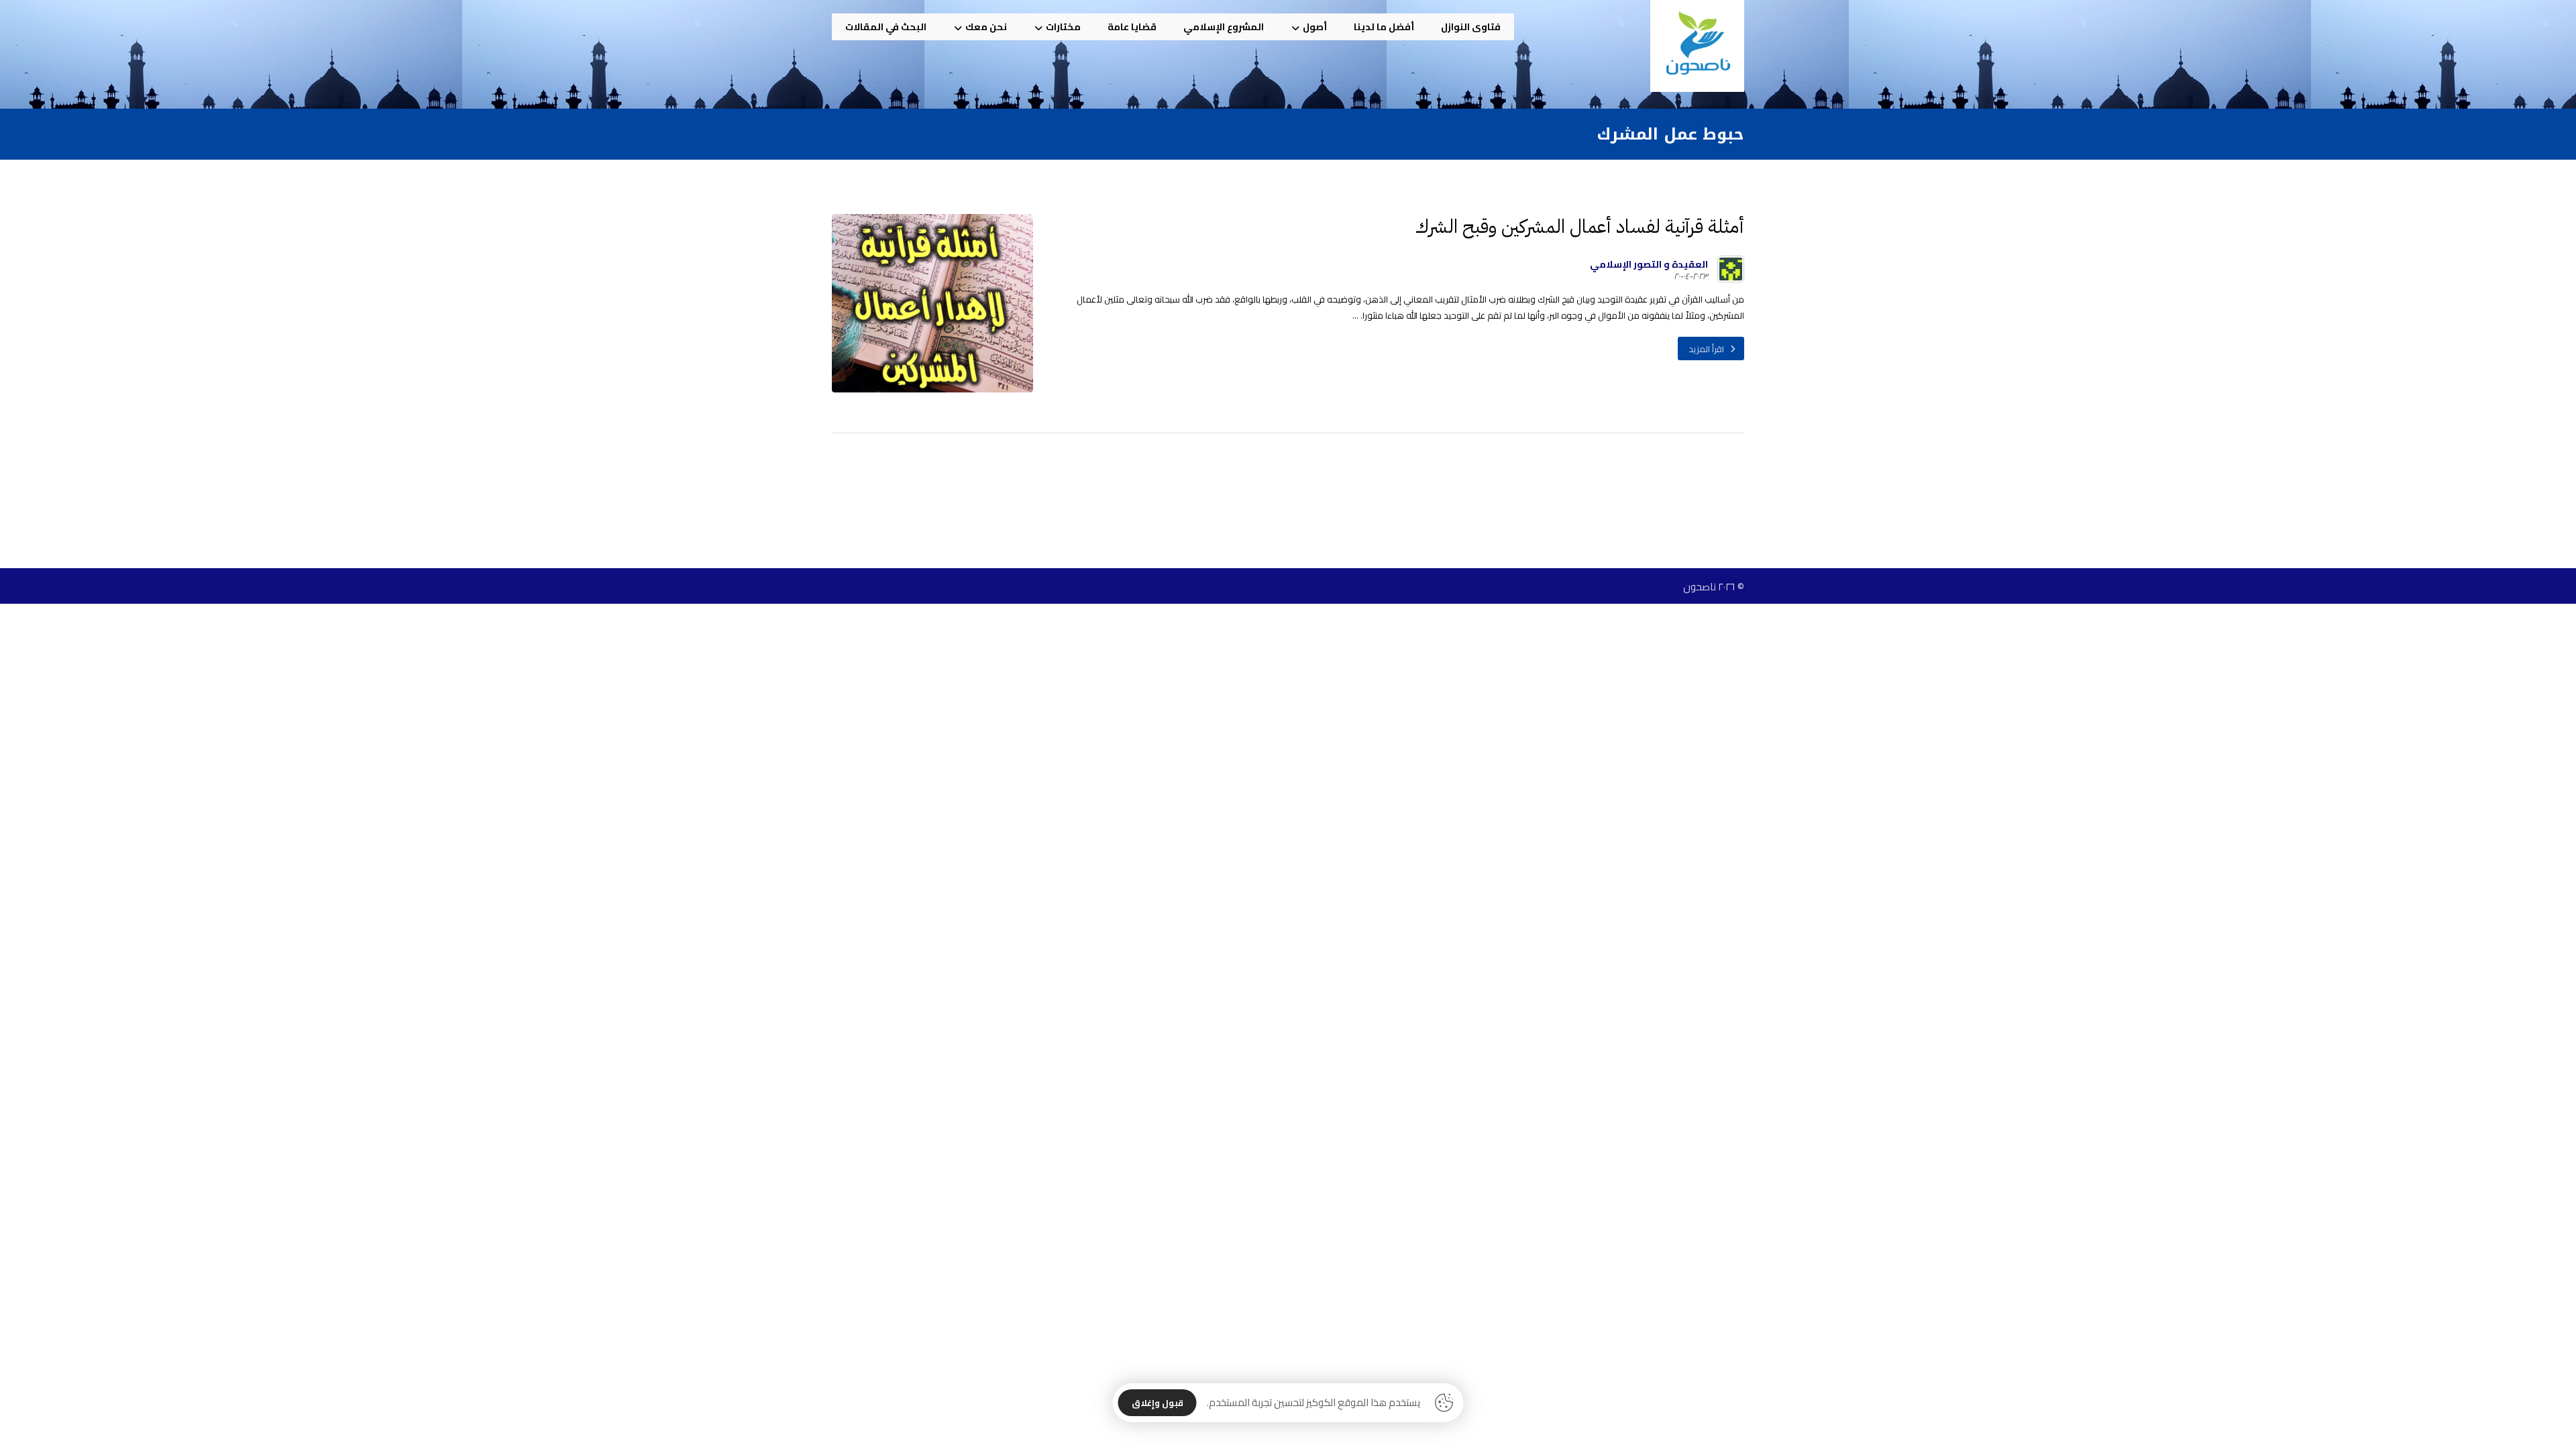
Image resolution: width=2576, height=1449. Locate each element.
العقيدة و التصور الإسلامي (1649, 264)
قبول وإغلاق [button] (1158, 1403)
